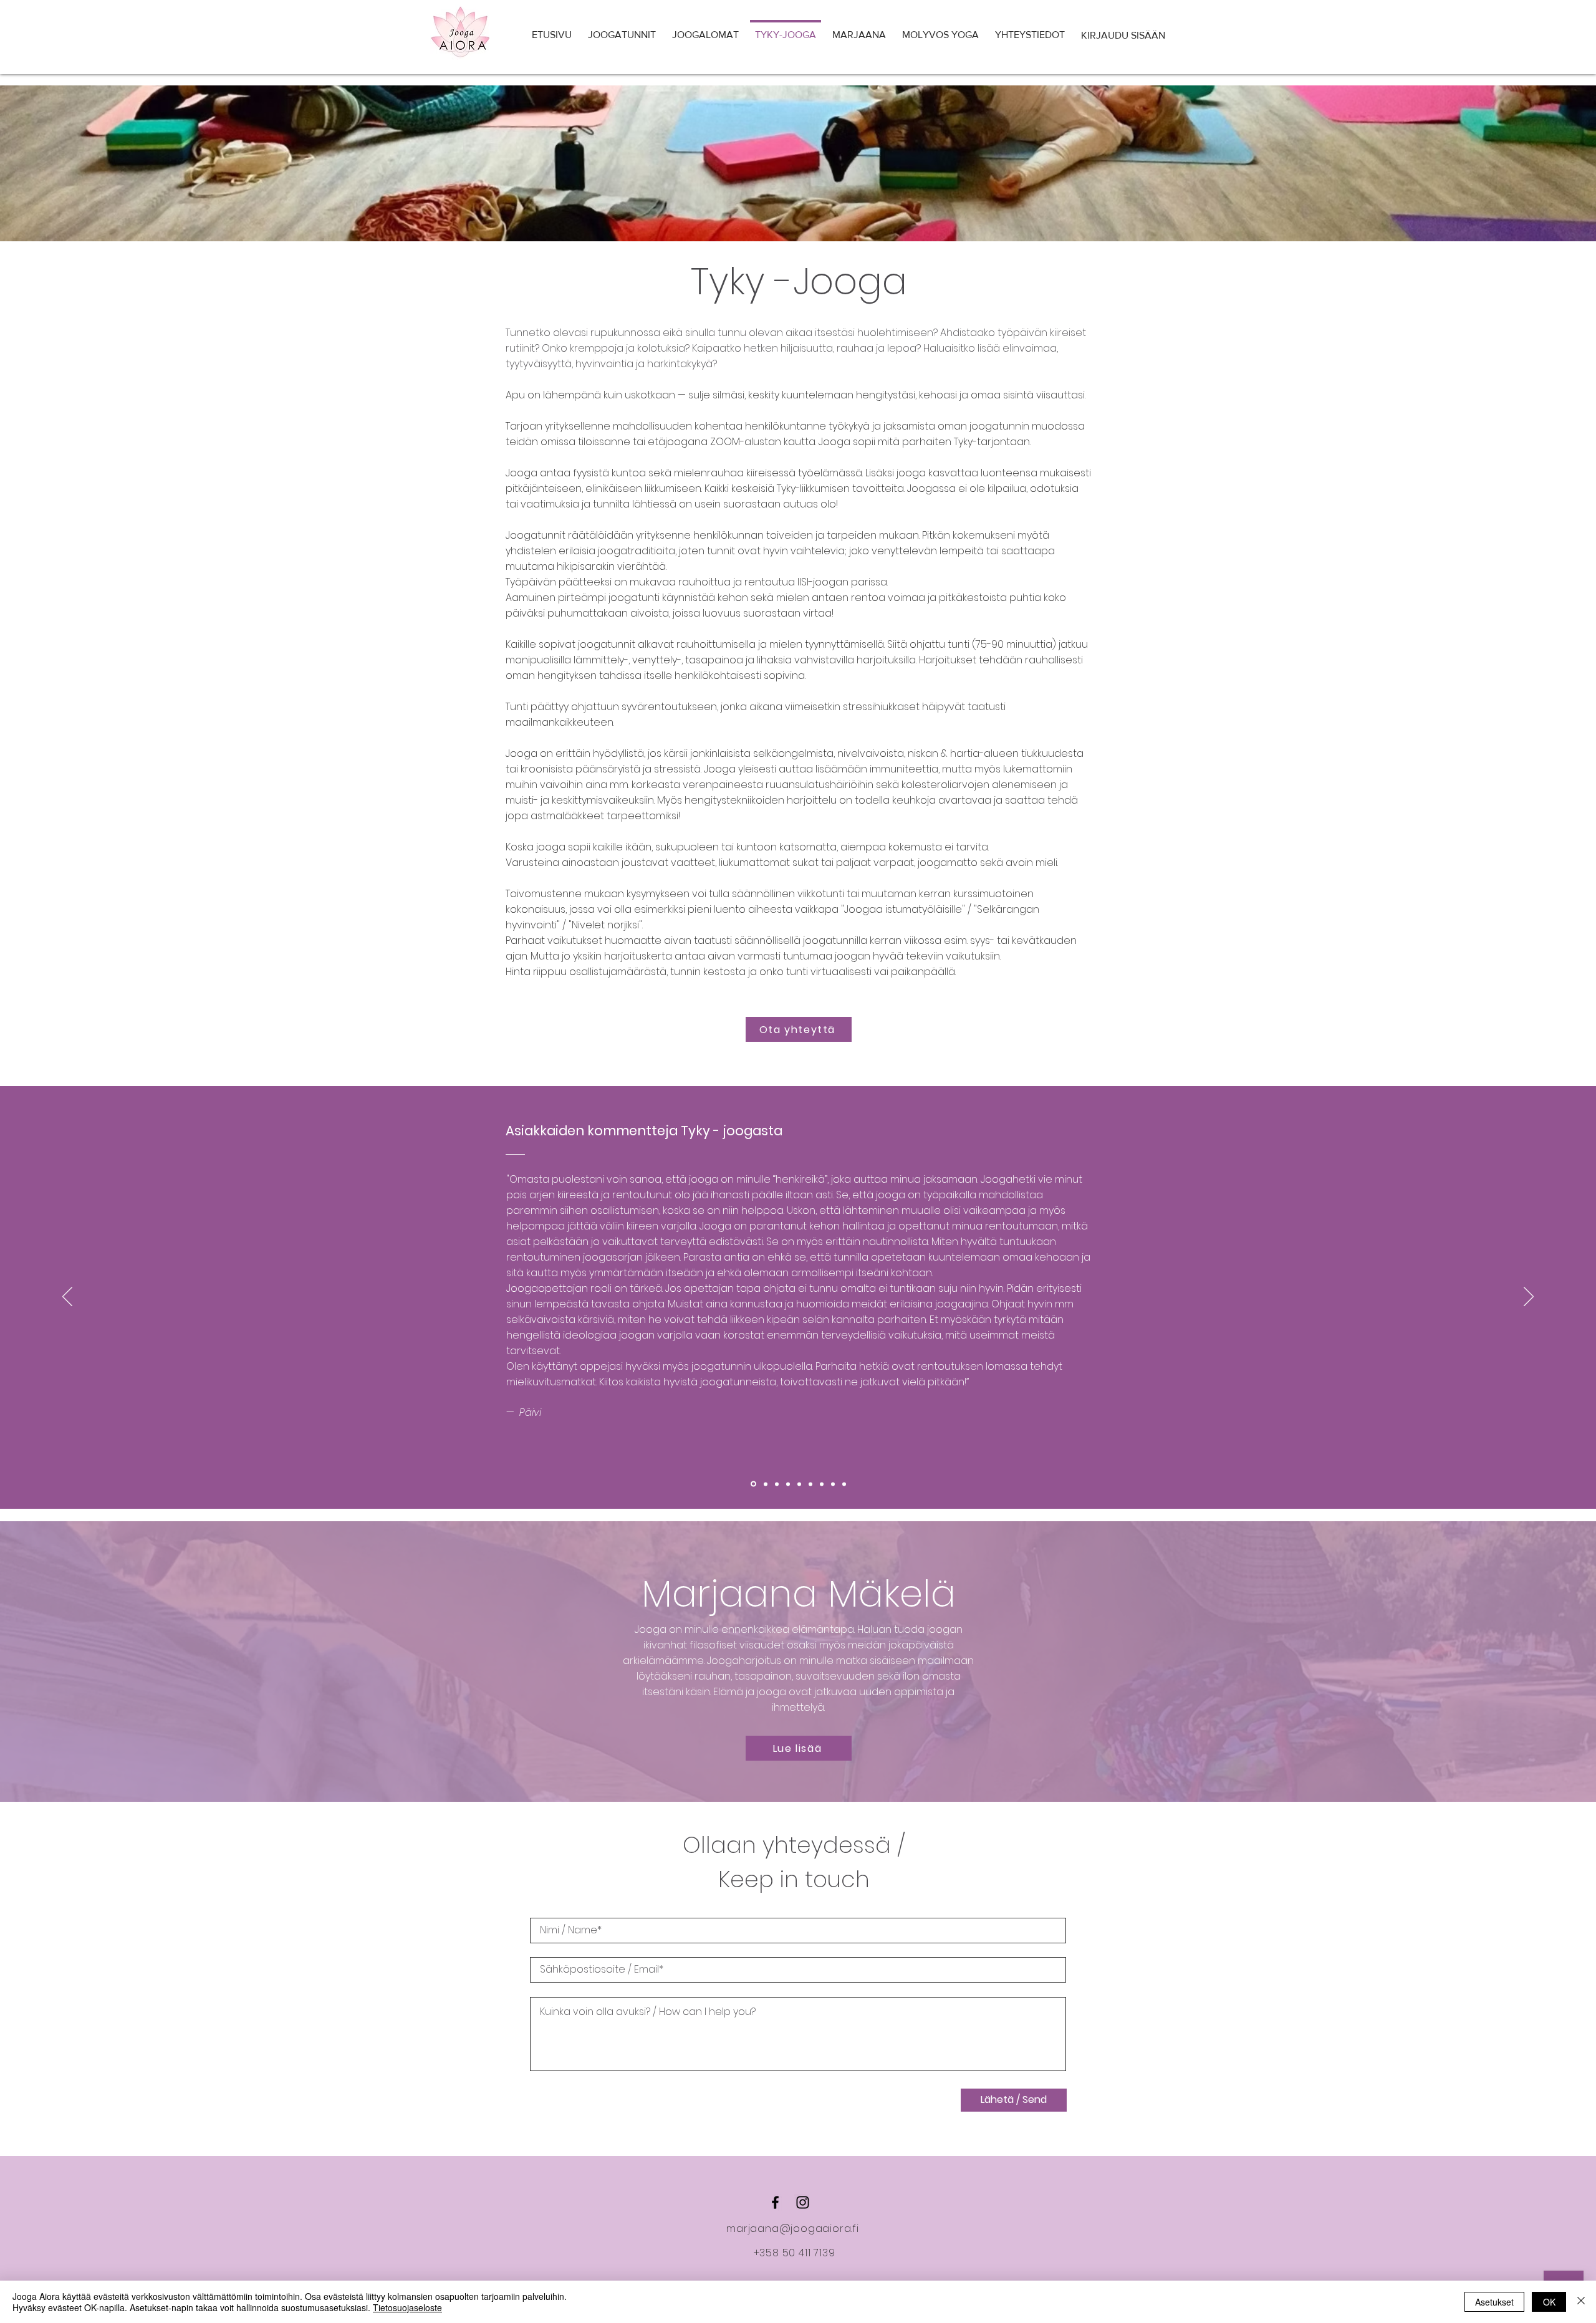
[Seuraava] (1529, 1297)
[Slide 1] (753, 1484)
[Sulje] (1581, 2302)
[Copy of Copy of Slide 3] (799, 1484)
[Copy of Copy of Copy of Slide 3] (810, 1484)
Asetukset (1494, 2302)
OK (1549, 2302)
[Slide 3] (777, 1484)
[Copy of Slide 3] (788, 1484)
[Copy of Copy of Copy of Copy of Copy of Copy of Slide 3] (844, 1484)
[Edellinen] (67, 1297)
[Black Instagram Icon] (803, 2202)
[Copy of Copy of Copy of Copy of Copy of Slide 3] (833, 1484)
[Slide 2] (766, 1484)
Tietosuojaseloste (407, 2307)
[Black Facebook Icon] (775, 2202)
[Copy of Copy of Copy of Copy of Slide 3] (822, 1484)
